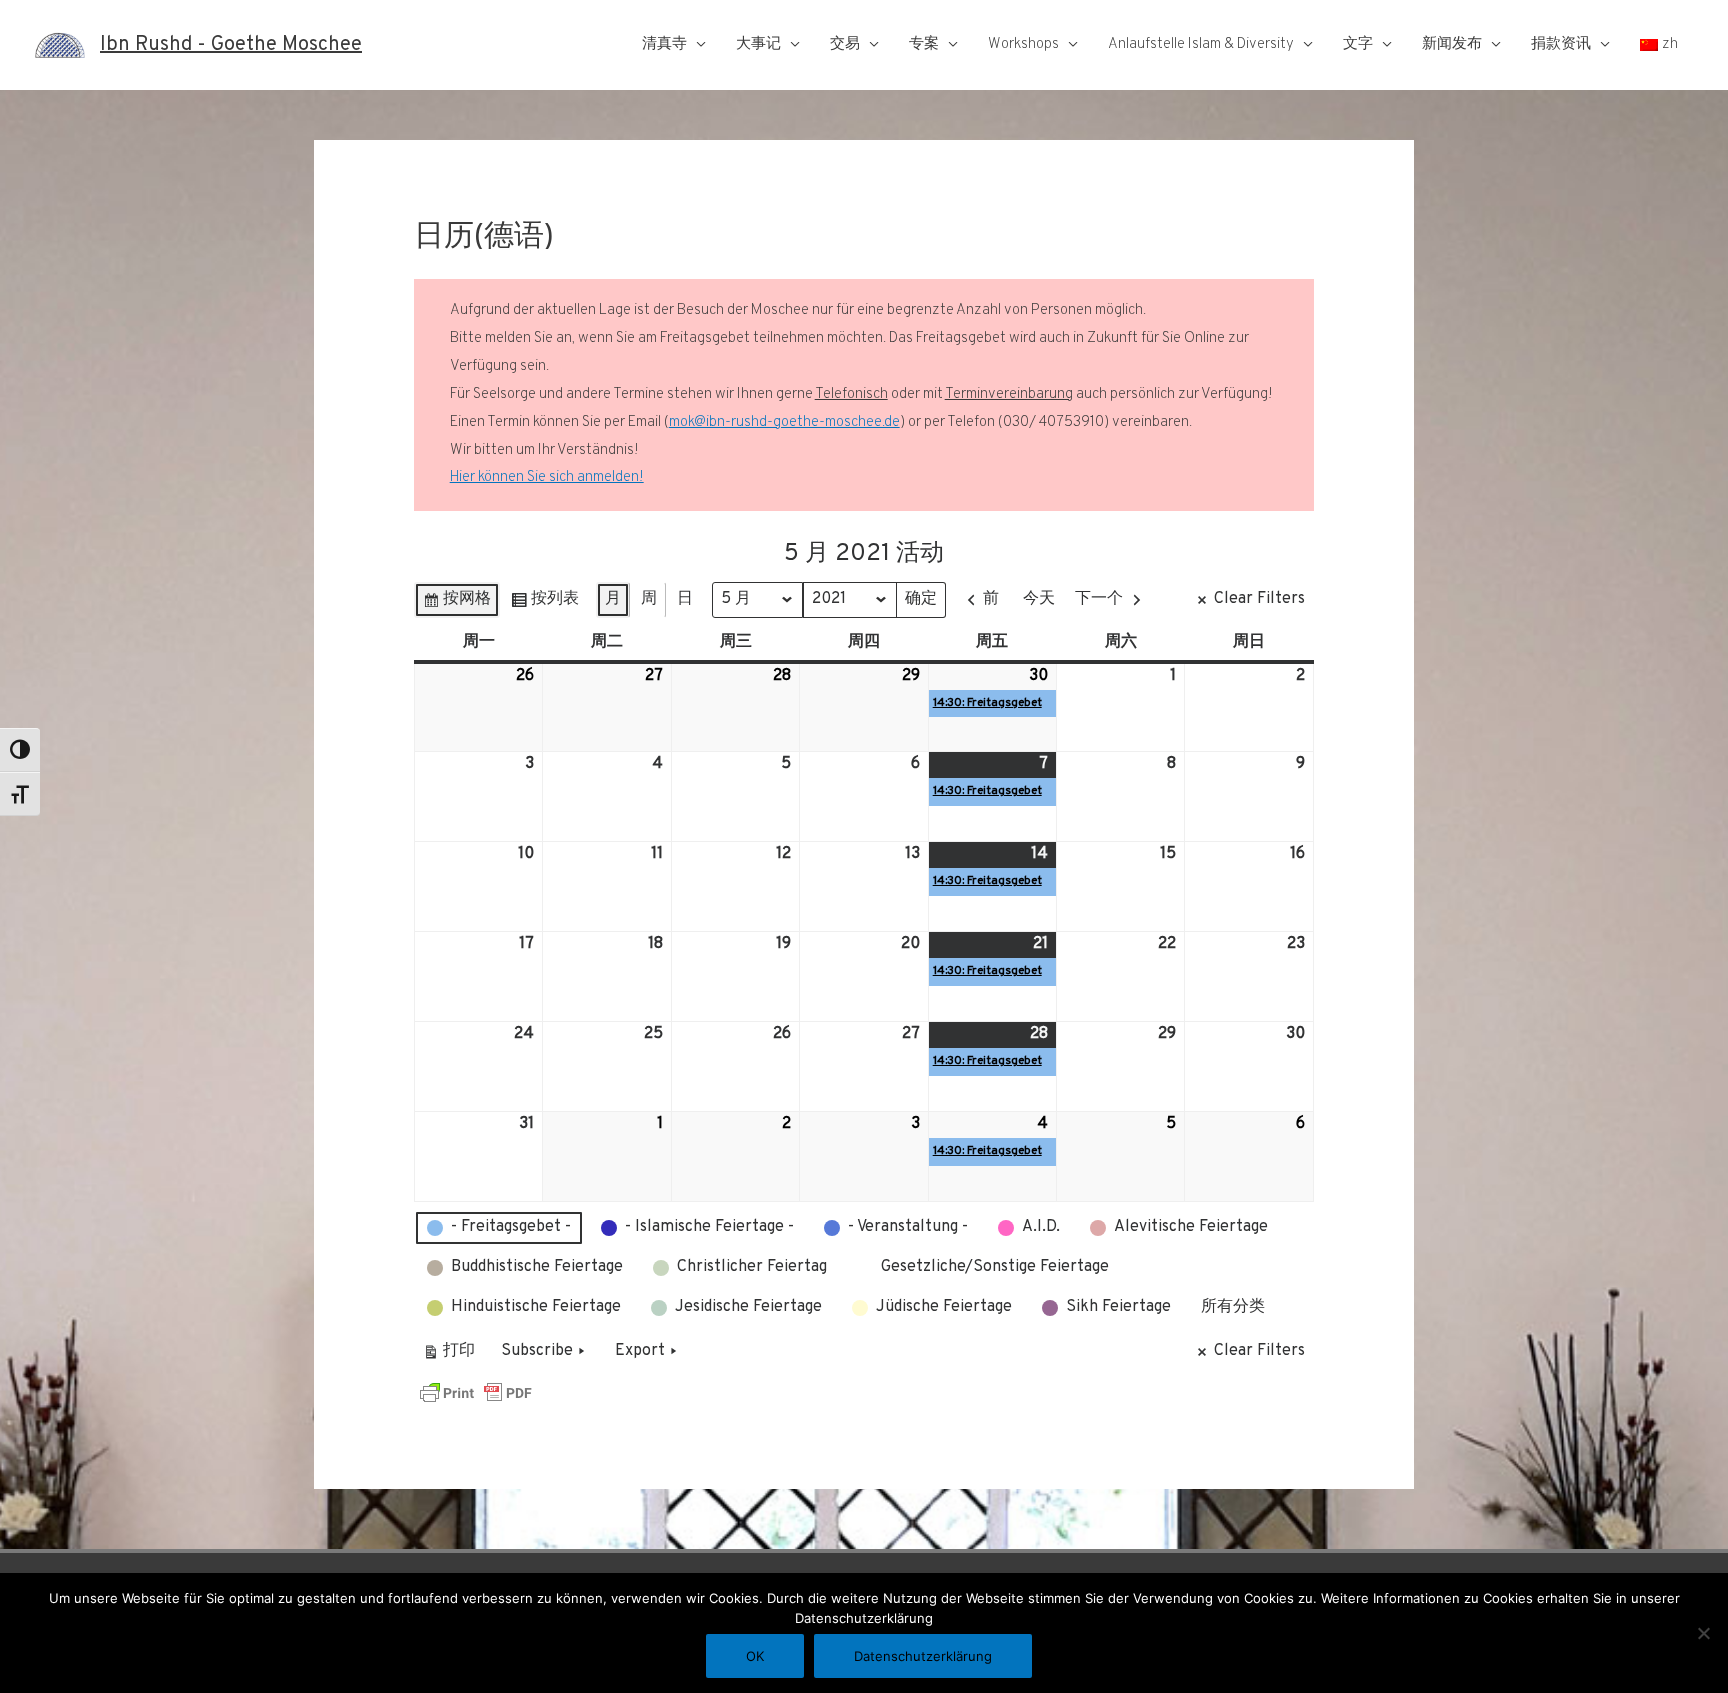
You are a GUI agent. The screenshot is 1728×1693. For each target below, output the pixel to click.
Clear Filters (1259, 599)
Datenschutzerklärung (923, 1656)
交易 (845, 44)
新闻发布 (1452, 44)
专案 (924, 44)
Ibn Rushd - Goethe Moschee (231, 45)
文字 (1358, 44)
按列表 (544, 603)
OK (755, 1656)
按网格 (456, 603)
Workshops (1023, 44)
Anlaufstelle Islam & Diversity (1201, 44)
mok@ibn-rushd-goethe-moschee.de (784, 422)
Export (640, 1351)
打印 (448, 1355)
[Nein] (1703, 1633)
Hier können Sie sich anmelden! (547, 477)
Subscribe (537, 1351)
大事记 (758, 44)
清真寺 (664, 44)
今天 (1039, 599)
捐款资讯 (1561, 44)
